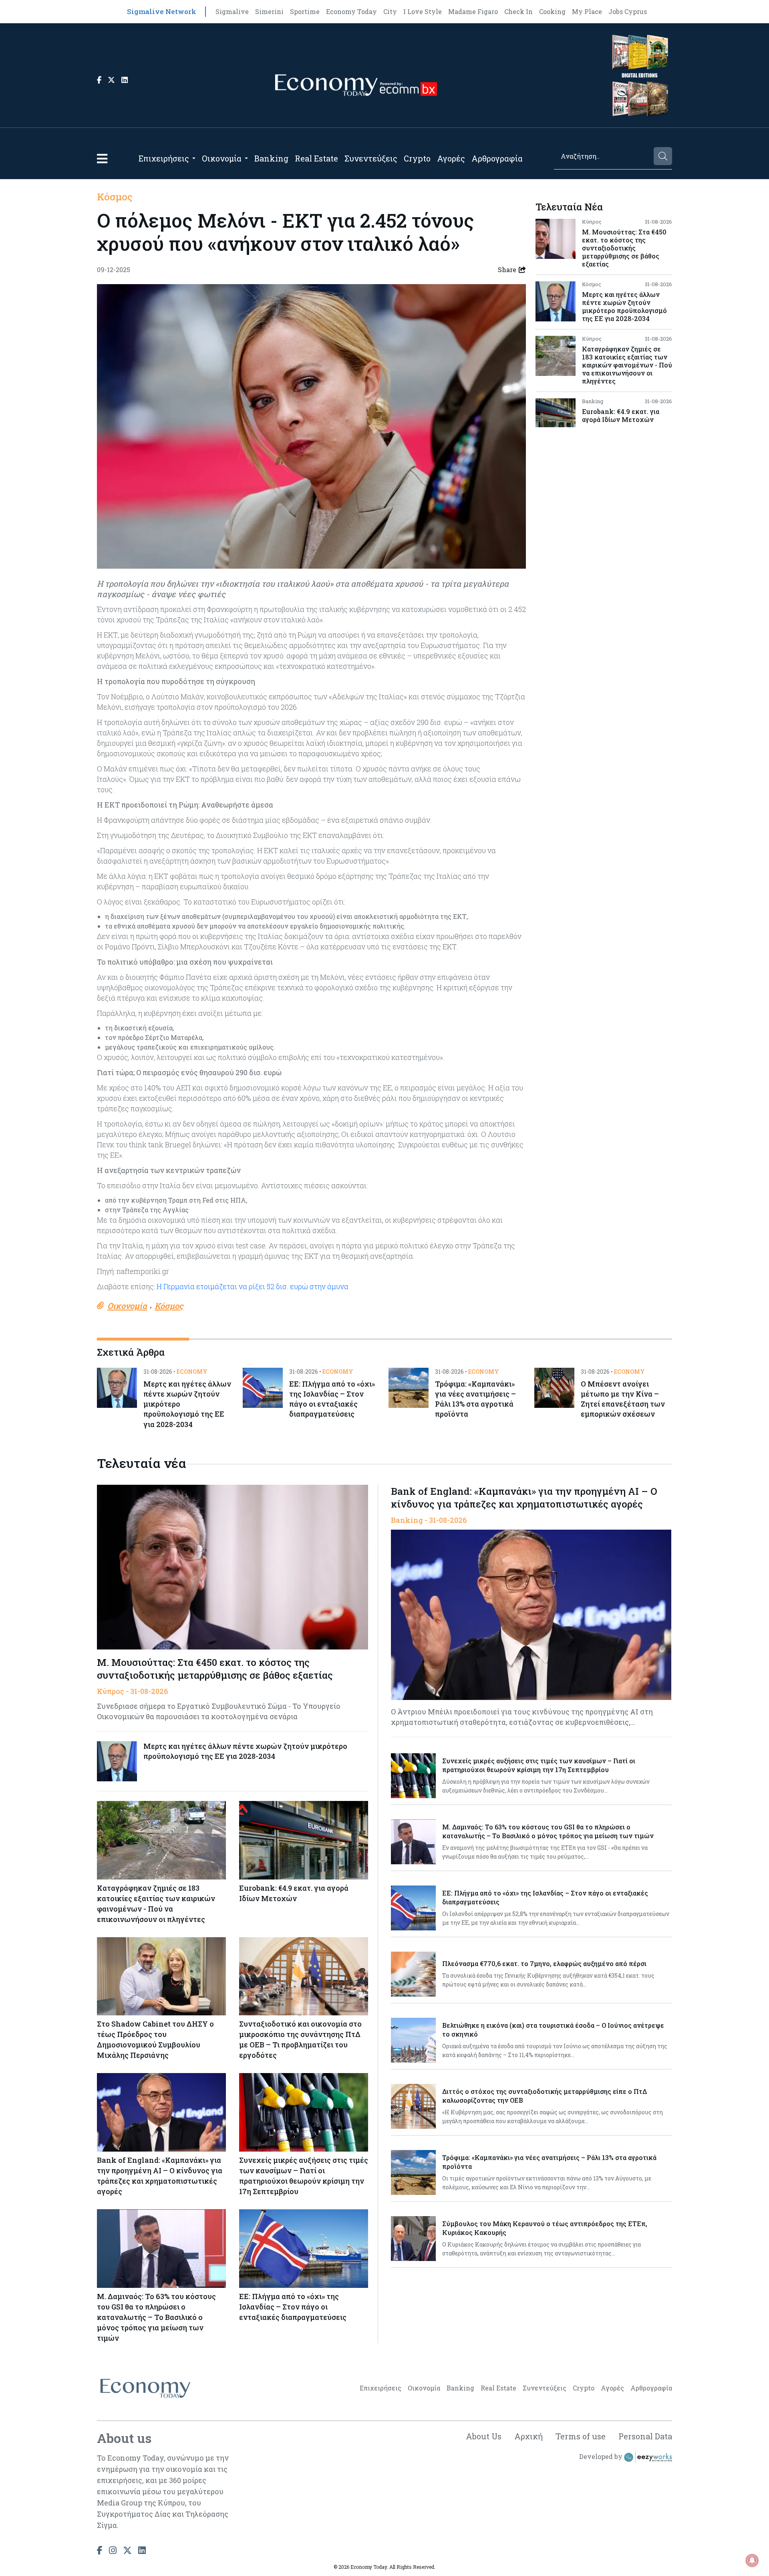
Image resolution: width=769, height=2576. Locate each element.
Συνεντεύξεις (371, 158)
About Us (484, 2436)
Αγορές (451, 158)
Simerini (269, 11)
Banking (271, 158)
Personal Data (645, 2436)
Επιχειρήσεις (164, 158)
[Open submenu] (194, 158)
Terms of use (581, 2436)
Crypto (417, 158)
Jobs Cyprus (628, 11)
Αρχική (528, 2436)
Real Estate (316, 158)
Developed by (602, 2456)
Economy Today (351, 11)
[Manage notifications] (752, 2560)
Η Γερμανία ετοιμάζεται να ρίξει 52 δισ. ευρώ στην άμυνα (253, 1286)
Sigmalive (232, 11)
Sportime (305, 11)
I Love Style (423, 11)
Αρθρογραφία (497, 158)
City (390, 11)
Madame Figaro (473, 11)
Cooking (552, 11)
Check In (518, 11)
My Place (587, 11)
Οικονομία (222, 158)
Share (507, 270)
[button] (102, 158)
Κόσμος (115, 197)
